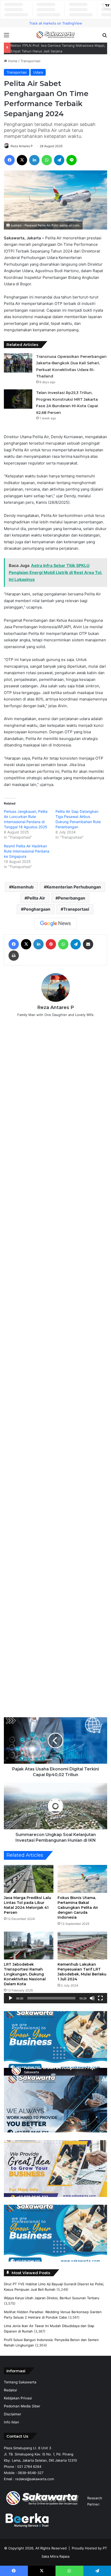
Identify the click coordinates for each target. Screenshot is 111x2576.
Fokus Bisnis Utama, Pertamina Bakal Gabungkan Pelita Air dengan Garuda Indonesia (78, 1908)
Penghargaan (37, 909)
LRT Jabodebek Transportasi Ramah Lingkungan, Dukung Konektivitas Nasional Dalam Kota (25, 1974)
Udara (38, 72)
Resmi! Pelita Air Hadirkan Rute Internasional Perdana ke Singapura (27, 851)
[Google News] (55, 924)
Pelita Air (36, 898)
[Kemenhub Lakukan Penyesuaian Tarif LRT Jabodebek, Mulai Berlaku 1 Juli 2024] (82, 1945)
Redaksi (10, 2390)
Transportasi (30, 61)
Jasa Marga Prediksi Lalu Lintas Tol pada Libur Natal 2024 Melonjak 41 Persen (27, 1905)
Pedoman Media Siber (22, 2406)
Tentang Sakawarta (20, 2382)
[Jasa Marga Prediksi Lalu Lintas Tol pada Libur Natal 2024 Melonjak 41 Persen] (29, 1879)
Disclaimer (13, 2414)
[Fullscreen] (100, 1998)
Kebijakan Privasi (18, 2398)
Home (12, 61)
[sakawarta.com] (55, 35)
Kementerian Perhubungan (74, 887)
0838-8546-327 (31, 2473)
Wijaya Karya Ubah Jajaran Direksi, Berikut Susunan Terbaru (52, 2298)
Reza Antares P (22, 146)
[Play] (11, 1998)
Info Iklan (11, 2422)
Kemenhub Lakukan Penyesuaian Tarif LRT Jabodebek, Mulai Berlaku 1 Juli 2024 (82, 1972)
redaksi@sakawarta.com (35, 2479)
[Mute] (92, 1998)
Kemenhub (23, 887)
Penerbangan (72, 898)
